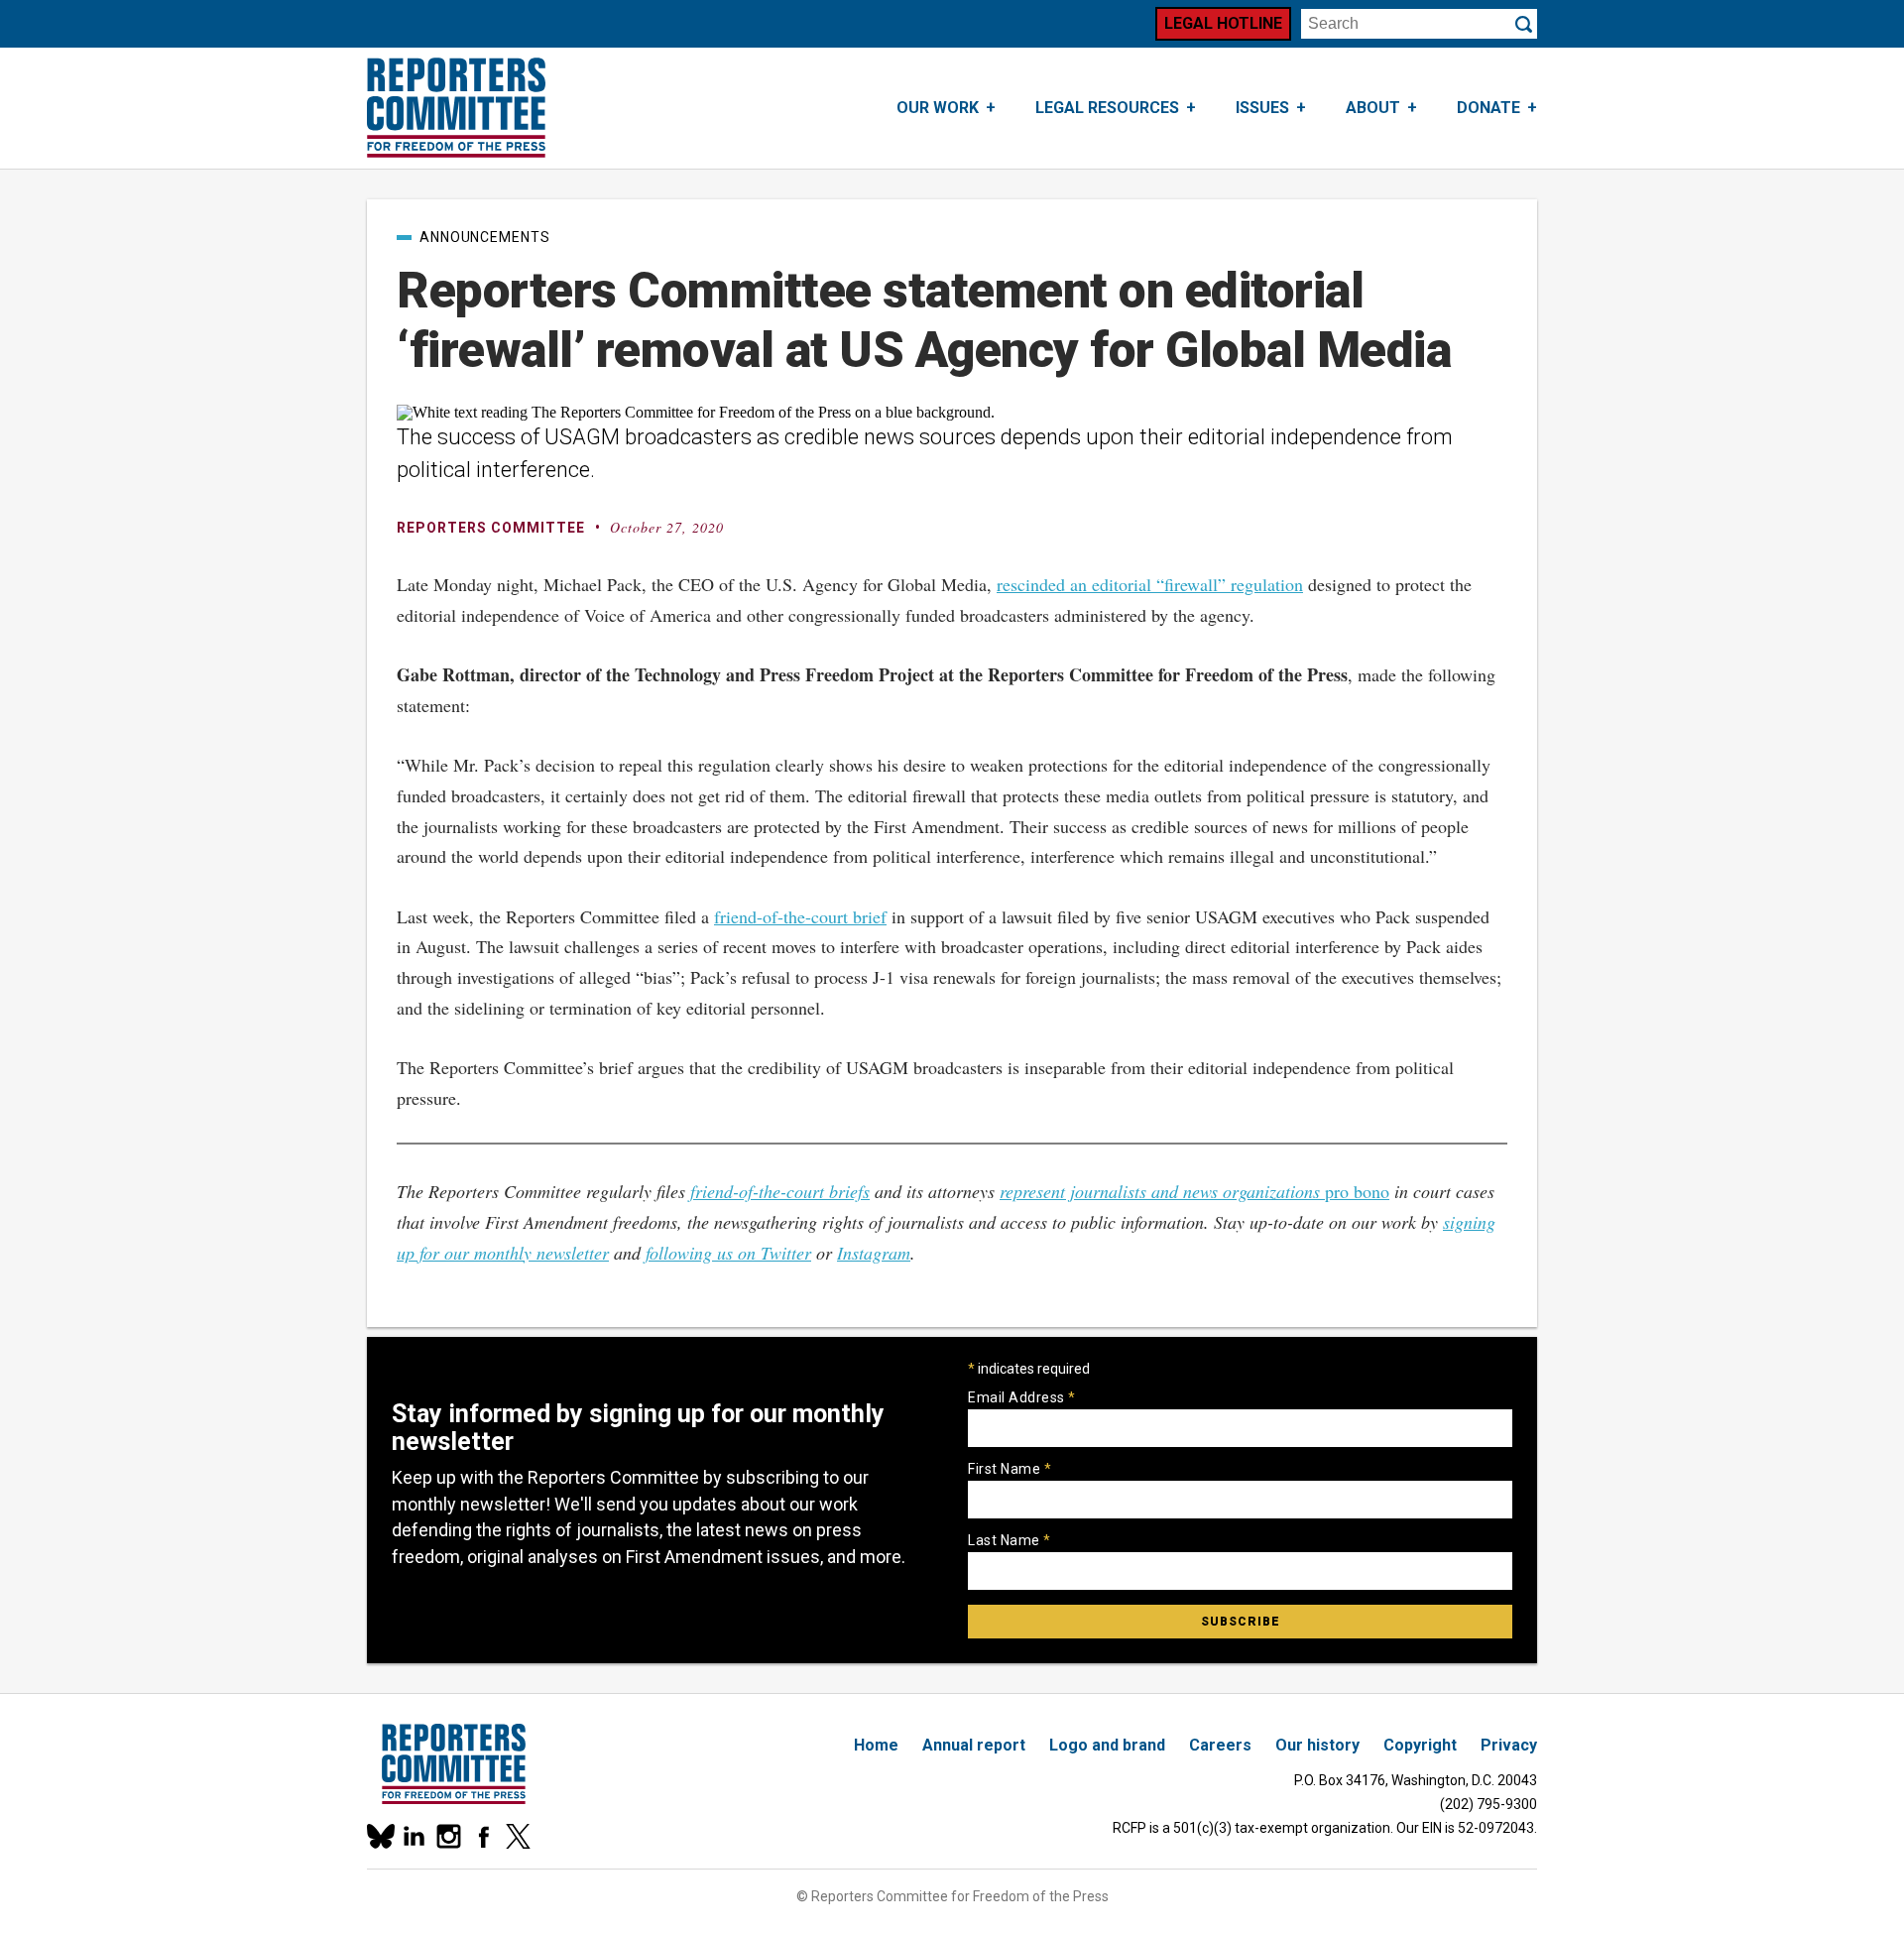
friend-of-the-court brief (800, 916)
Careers (1220, 1745)
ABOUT (1373, 108)
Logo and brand (1107, 1745)
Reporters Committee (491, 528)
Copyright (1420, 1745)
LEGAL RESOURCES (1107, 108)
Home (876, 1745)
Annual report (974, 1745)
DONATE (1488, 108)
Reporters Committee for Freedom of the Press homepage (456, 108)
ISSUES (1262, 108)
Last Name (1010, 1540)
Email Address (1022, 1397)
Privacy (1509, 1745)
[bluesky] (379, 1836)
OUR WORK (938, 108)
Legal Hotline (1223, 23)
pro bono (1194, 1191)
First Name (1010, 1469)
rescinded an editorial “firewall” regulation (1150, 584)
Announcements (485, 237)
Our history (1317, 1745)
